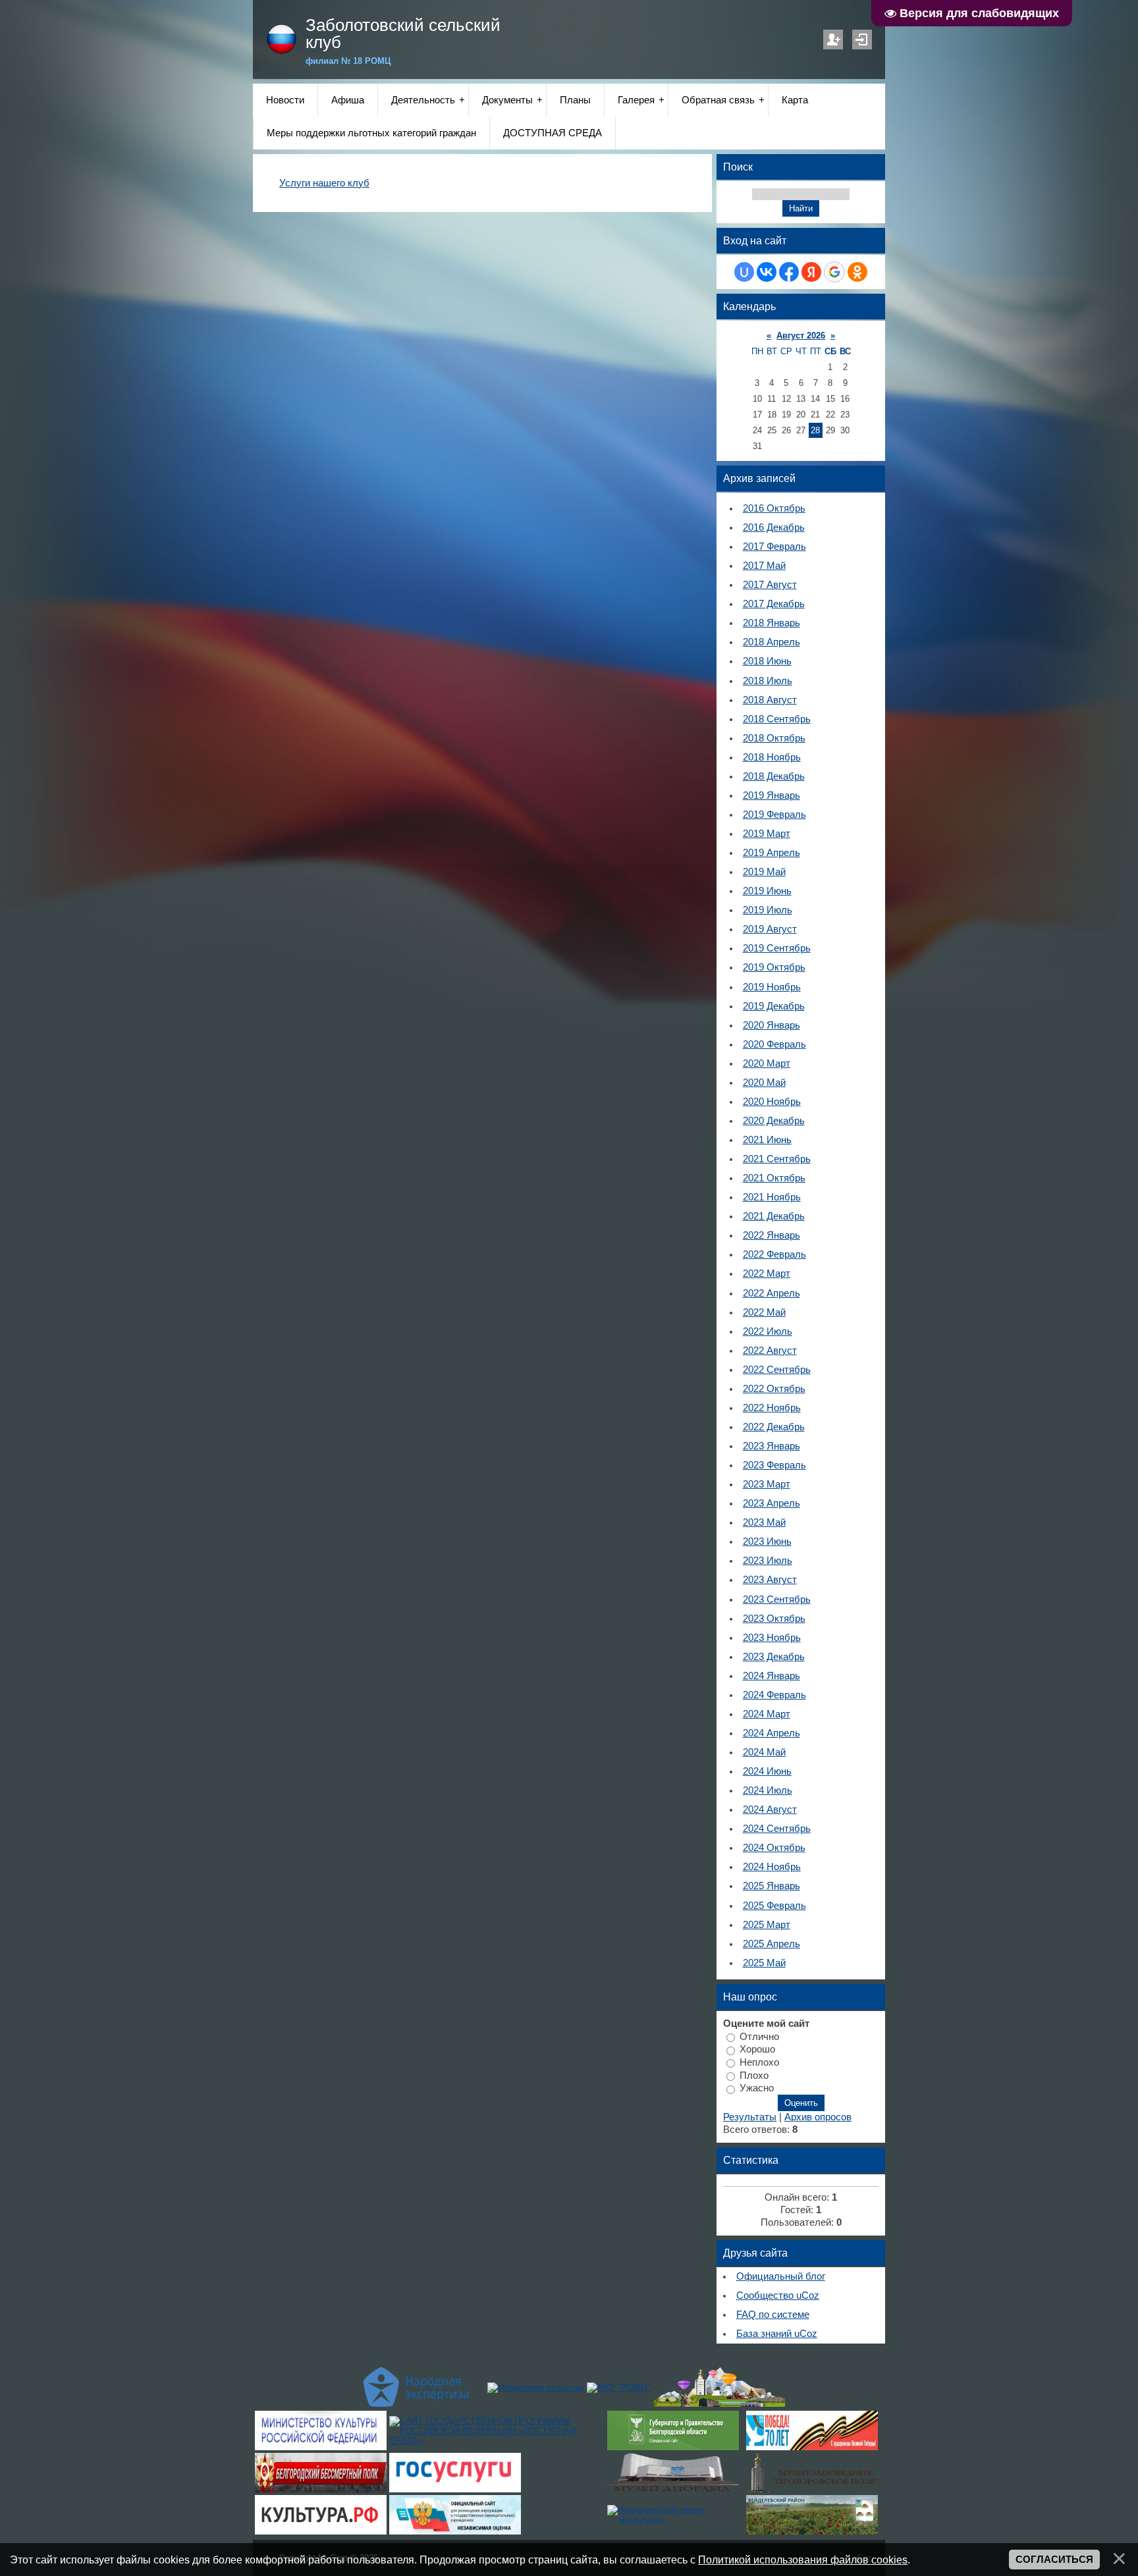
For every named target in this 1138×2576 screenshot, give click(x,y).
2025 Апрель (772, 1944)
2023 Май (764, 1522)
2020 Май (764, 1083)
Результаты (750, 2117)
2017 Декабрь (774, 604)
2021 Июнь (767, 1140)
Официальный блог (781, 2276)
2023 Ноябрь (772, 1638)
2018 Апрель (772, 642)
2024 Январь (772, 1676)
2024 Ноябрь (772, 1867)
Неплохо (759, 2062)
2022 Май (764, 1312)
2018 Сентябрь (777, 719)
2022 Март (767, 1274)
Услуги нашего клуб (324, 183)
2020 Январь (772, 1025)
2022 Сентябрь (777, 1370)
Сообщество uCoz (778, 2295)
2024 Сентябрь (777, 1829)
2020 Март (767, 1063)
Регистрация (833, 40)
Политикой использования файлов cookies (803, 2560)
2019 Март (767, 834)
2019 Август (770, 929)
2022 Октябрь (774, 1389)
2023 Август (770, 1580)
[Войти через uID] (744, 272)
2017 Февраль (774, 547)
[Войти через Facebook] (789, 272)
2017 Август (770, 585)
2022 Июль (768, 1331)
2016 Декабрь (774, 527)
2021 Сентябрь (777, 1159)
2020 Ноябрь (772, 1102)
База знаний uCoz (777, 2334)
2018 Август (770, 700)
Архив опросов (818, 2117)
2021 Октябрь (774, 1178)
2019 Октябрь (774, 967)
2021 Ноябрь (772, 1197)
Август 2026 (801, 335)
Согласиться (1054, 2560)
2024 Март (767, 1714)
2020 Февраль (774, 1044)
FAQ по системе (773, 2315)
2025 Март (767, 1925)
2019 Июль (768, 910)
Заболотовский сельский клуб (403, 34)
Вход (862, 40)
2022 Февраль (774, 1254)
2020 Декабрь (774, 1121)
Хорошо (757, 2049)
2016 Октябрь (774, 508)
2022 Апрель (772, 1293)
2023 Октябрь (774, 1619)
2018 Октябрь (774, 738)
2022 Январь (772, 1235)
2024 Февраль (774, 1695)
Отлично (759, 2036)
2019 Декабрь (774, 1006)
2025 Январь (772, 1886)
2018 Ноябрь (772, 757)
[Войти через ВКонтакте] (767, 272)
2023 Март (767, 1484)
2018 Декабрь (774, 776)
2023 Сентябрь (777, 1599)
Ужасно (757, 2088)
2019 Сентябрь (777, 948)
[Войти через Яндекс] (811, 272)
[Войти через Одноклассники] (857, 272)
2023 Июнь (767, 1542)
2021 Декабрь (774, 1216)
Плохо (754, 2075)
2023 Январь (772, 1446)
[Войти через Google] (834, 272)
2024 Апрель (772, 1733)
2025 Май (764, 1963)
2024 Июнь (767, 1771)
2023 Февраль (774, 1465)
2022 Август (770, 1351)
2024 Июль (768, 1790)
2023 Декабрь (774, 1657)
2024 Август (770, 1810)
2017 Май (764, 566)
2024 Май (764, 1752)
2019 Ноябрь (772, 987)
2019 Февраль (774, 815)
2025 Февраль (774, 1906)
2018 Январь (772, 623)
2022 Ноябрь (772, 1408)
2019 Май (764, 872)
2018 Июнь (767, 661)
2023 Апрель (772, 1503)
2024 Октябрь (774, 1848)
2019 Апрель (772, 853)
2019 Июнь (767, 891)
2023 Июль (768, 1561)
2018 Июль (768, 681)
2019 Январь (772, 795)
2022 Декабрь (774, 1427)
